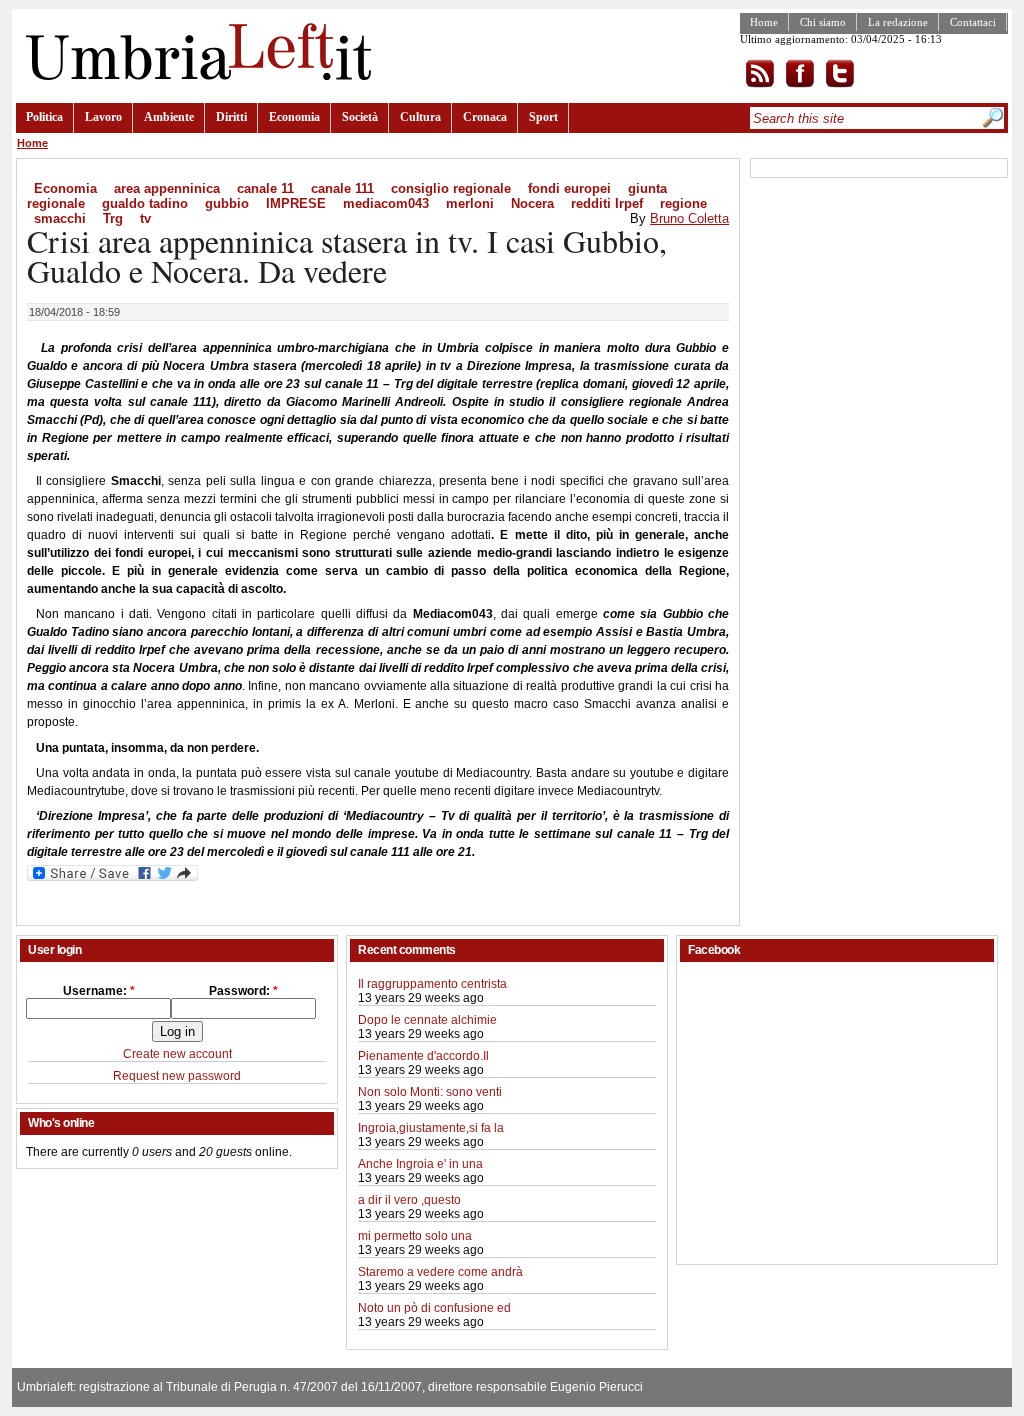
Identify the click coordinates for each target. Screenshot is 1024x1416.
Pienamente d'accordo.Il (423, 1056)
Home (764, 22)
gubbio (227, 203)
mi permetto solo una (415, 1236)
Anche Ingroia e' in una (420, 1164)
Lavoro (103, 117)
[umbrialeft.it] (193, 76)
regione (683, 203)
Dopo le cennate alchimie (427, 1020)
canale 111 (342, 188)
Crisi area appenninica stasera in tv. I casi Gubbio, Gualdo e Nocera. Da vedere (347, 255)
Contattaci (973, 22)
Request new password (177, 1076)
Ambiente (169, 117)
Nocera (532, 203)
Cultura (420, 117)
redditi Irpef (607, 203)
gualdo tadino (145, 203)
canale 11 (265, 188)
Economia (294, 117)
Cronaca (485, 117)
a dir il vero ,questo (409, 1200)
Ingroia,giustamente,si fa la (431, 1128)
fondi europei (569, 188)
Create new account (177, 1054)
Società (360, 117)
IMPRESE (296, 203)
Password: (243, 991)
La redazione (898, 22)
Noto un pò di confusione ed (434, 1308)
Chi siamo (823, 22)
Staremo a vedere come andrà (440, 1272)
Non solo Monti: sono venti (430, 1092)
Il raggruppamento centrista (432, 984)
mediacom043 (386, 203)
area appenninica (167, 188)
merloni (470, 203)
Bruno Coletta (689, 218)
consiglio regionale (451, 188)
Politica (44, 117)
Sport (543, 117)
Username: (99, 991)
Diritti (231, 117)
